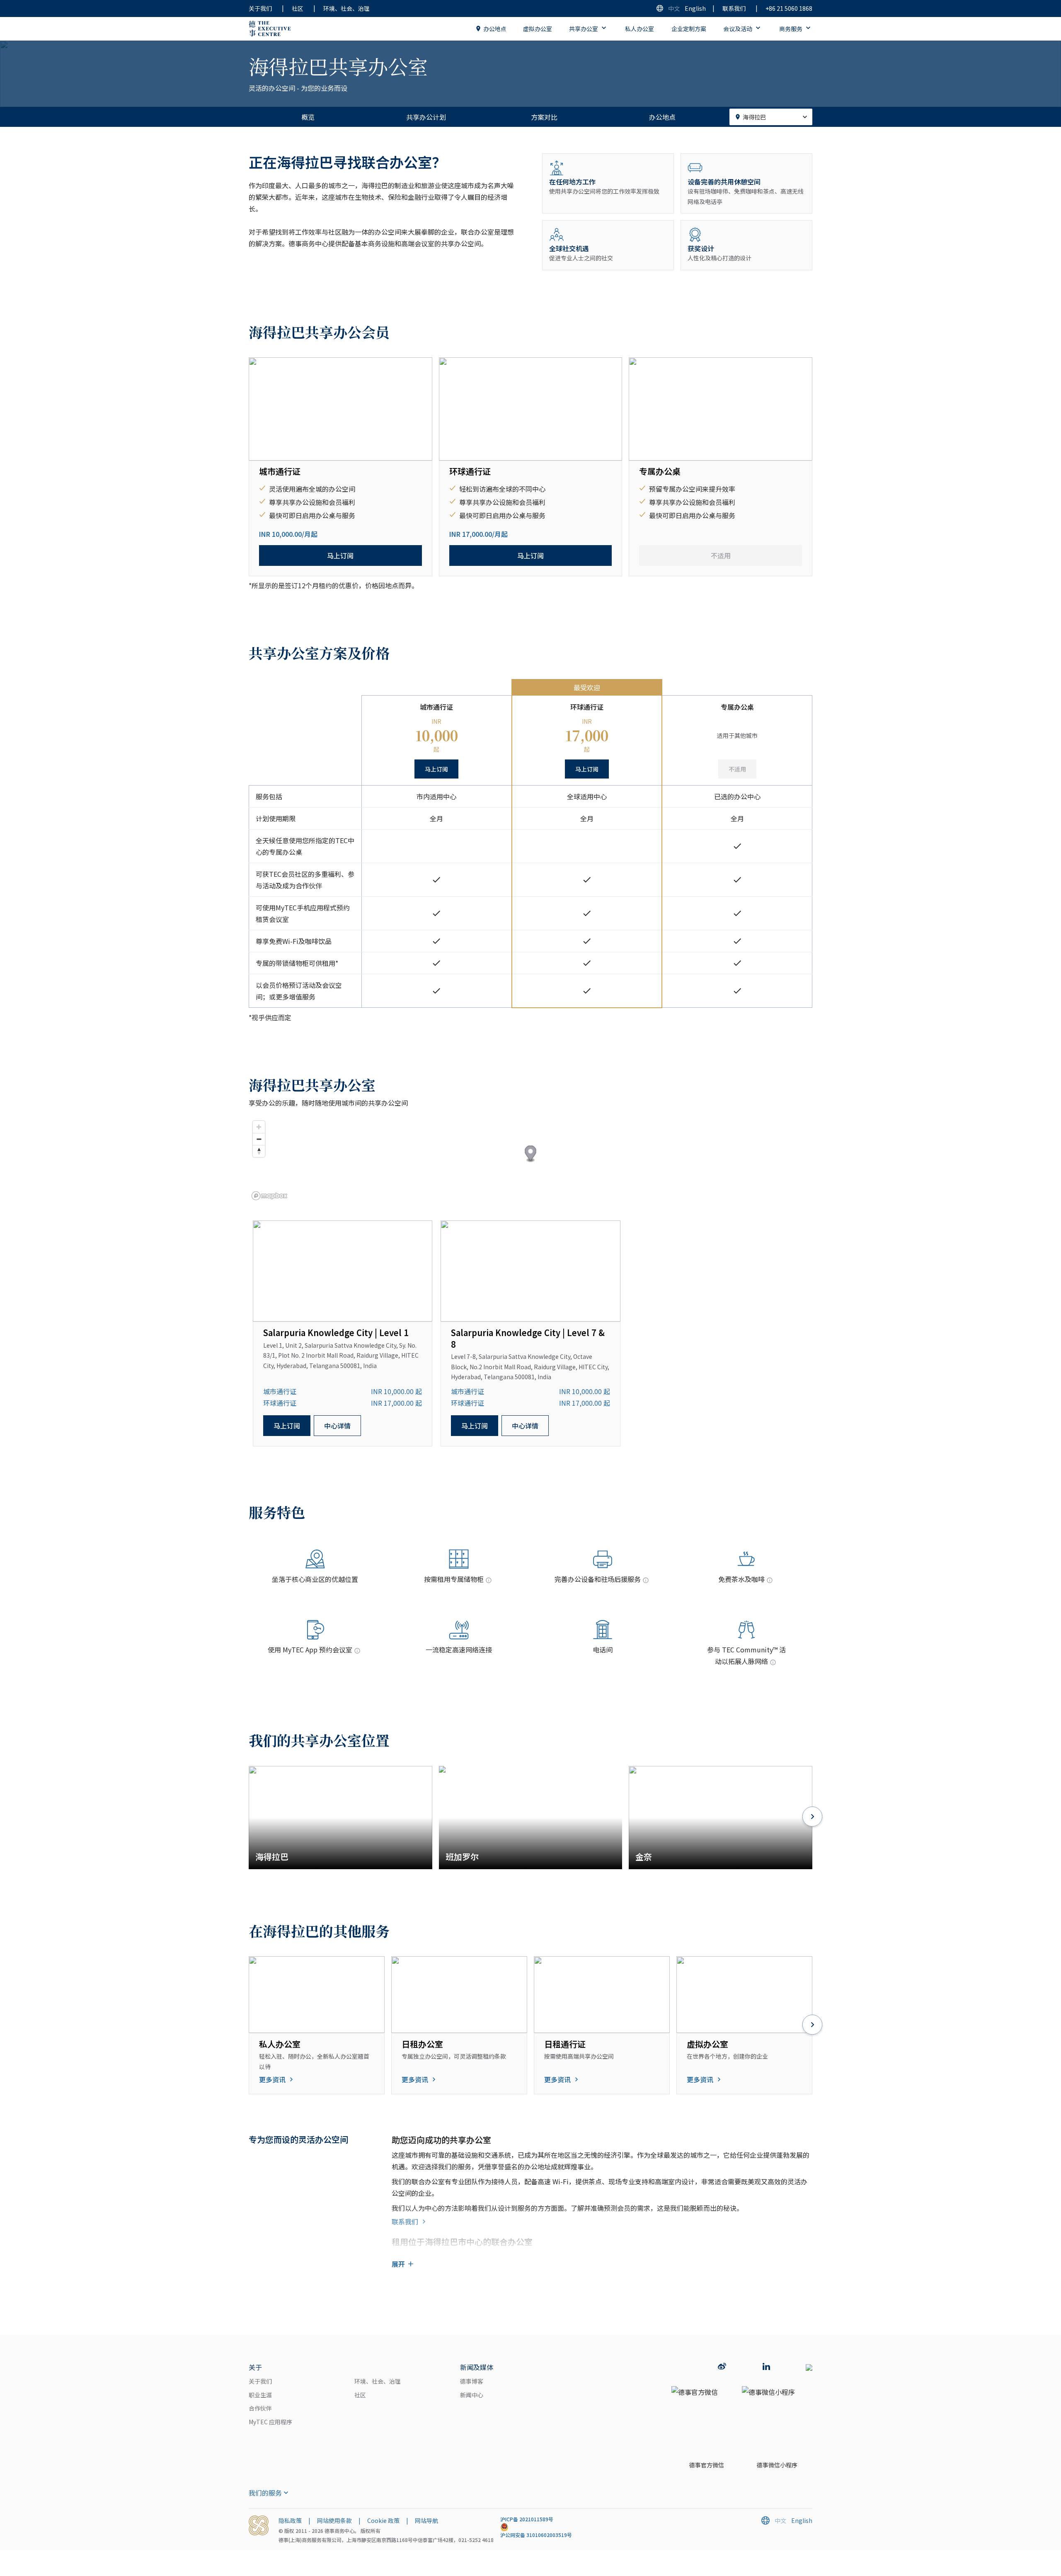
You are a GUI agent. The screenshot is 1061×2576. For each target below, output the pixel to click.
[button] (531, 1154)
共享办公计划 (426, 117)
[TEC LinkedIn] (766, 2367)
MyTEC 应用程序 (270, 2422)
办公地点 (495, 29)
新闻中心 (472, 2395)
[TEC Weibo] (722, 2367)
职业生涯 (260, 2395)
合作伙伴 (260, 2408)
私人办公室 (640, 29)
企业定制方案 (689, 29)
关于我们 (260, 8)
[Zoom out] (259, 1139)
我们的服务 (265, 2493)
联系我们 (734, 8)
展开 (398, 2264)
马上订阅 (340, 555)
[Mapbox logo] (269, 1196)
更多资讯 (272, 2079)
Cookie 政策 (383, 2520)
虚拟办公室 (538, 29)
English (695, 8)
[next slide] (812, 1817)
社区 (298, 8)
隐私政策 (290, 2520)
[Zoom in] (259, 1127)
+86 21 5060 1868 (789, 8)
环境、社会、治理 (346, 8)
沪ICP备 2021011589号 (527, 2519)
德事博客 (472, 2381)
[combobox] (771, 117)
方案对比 (544, 117)
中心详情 (337, 1426)
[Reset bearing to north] (259, 1151)
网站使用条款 (334, 2520)
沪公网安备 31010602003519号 (536, 2535)
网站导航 (426, 2520)
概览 (308, 117)
